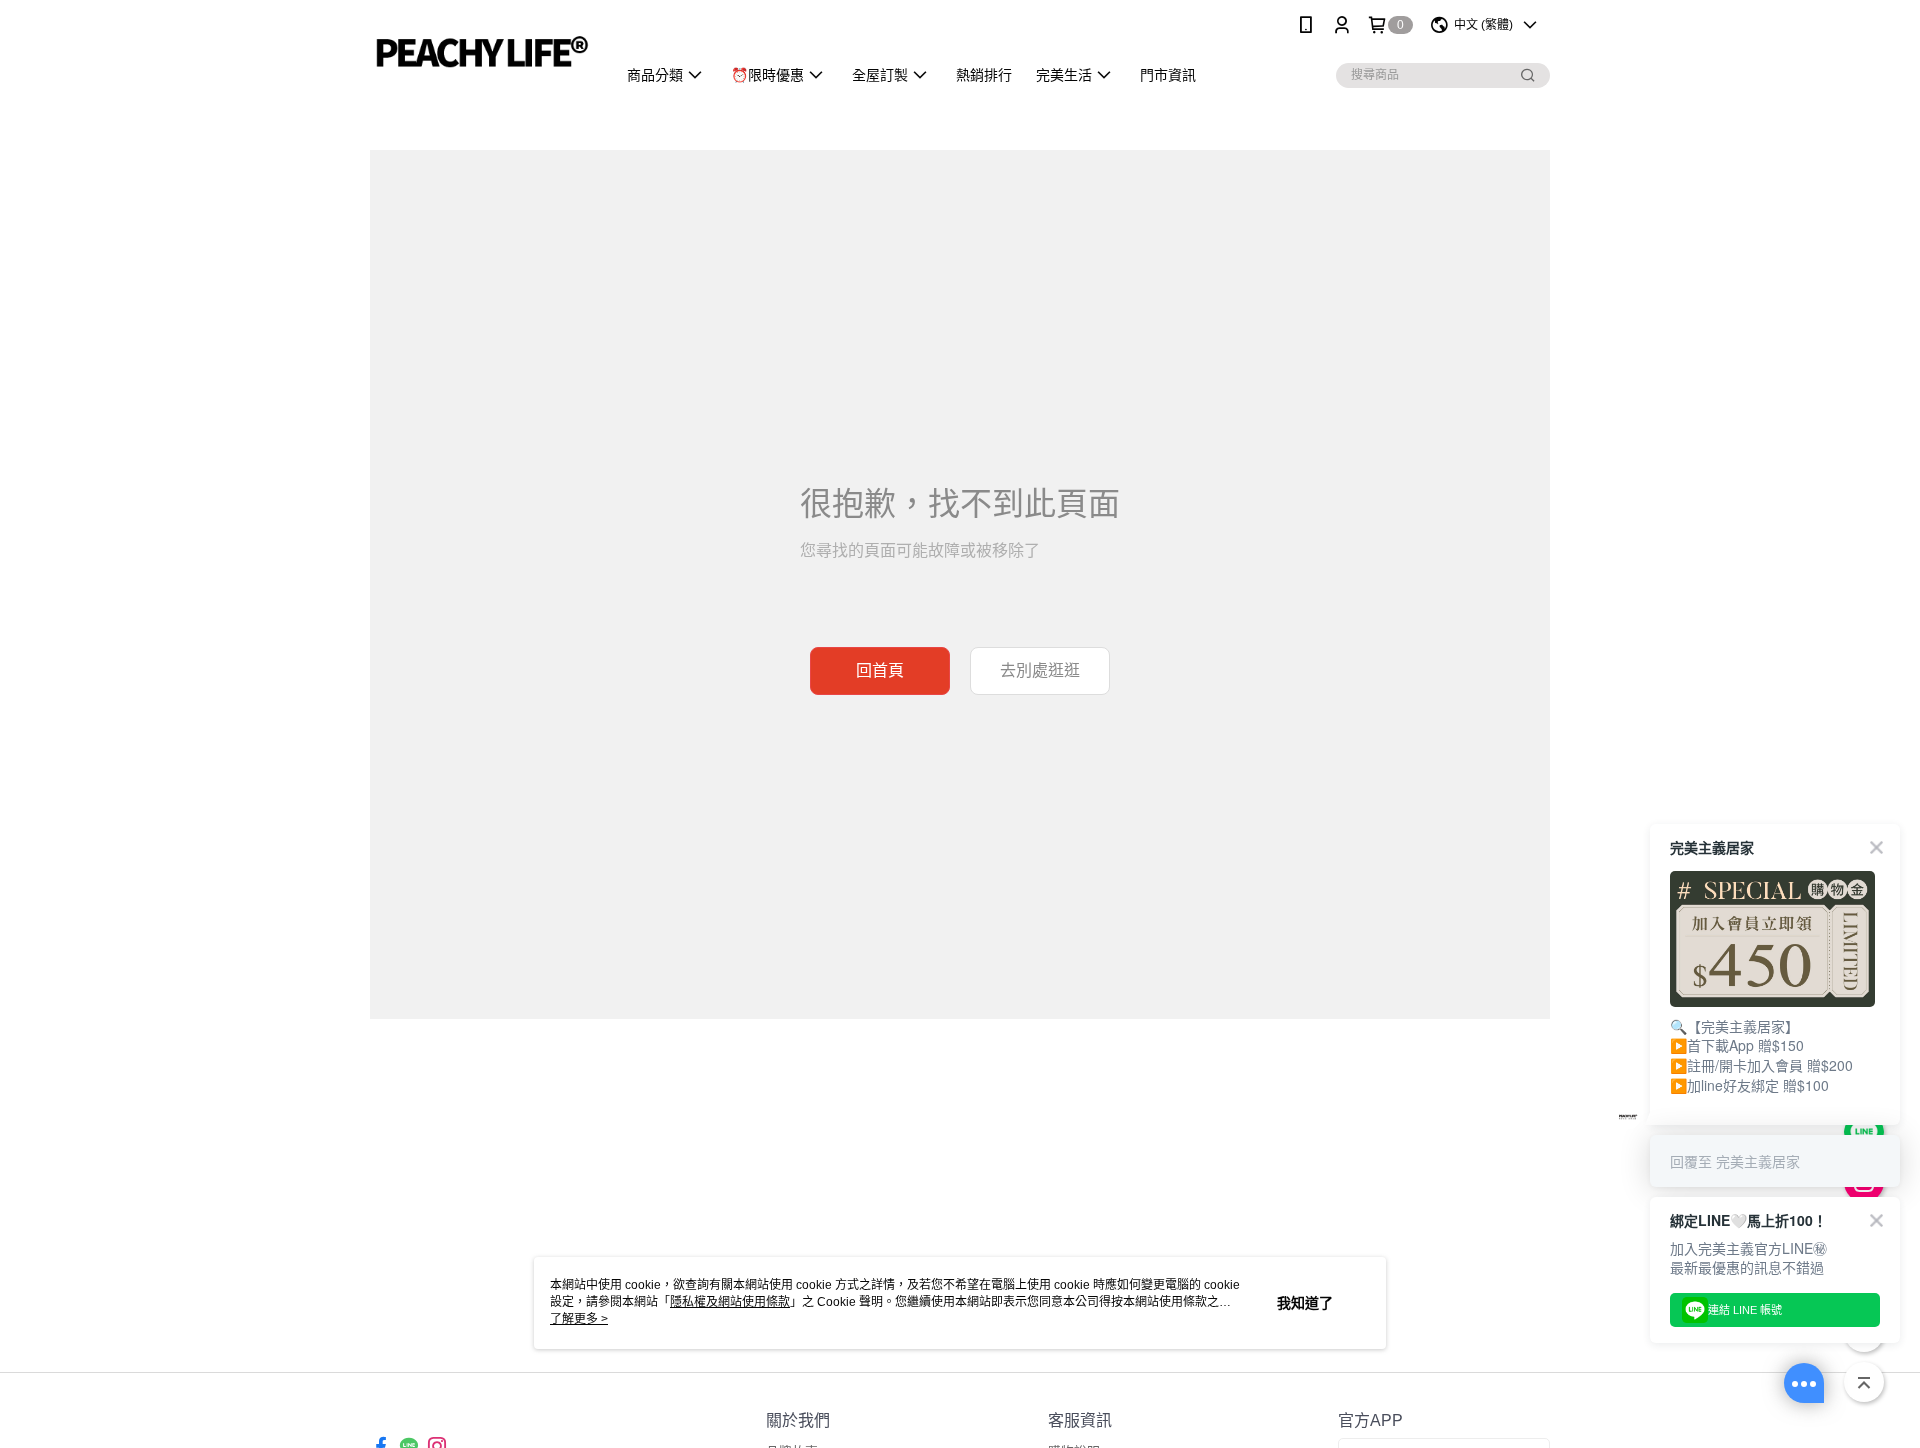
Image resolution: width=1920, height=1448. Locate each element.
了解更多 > (579, 1319)
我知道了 (1305, 1303)
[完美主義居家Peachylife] (481, 52)
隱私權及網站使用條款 (730, 1302)
